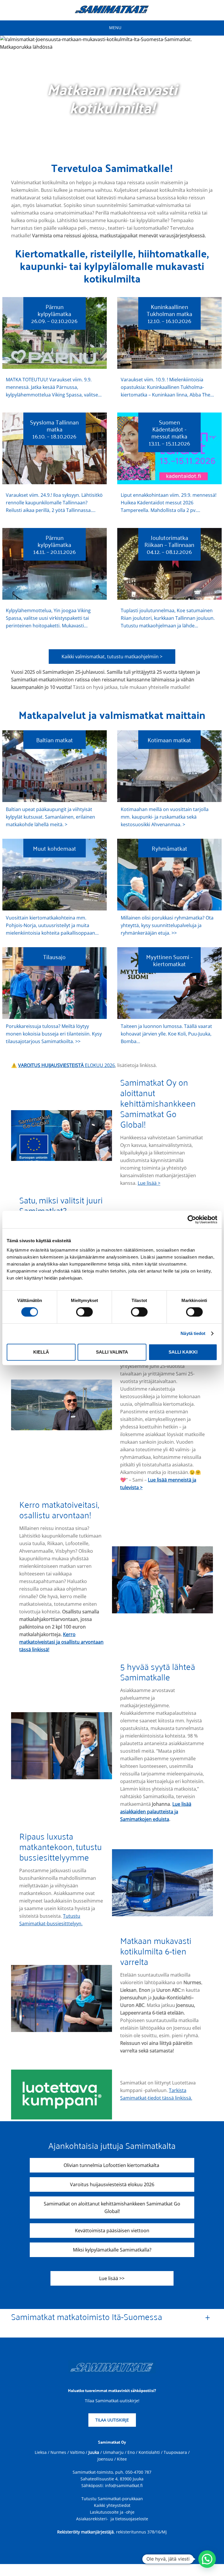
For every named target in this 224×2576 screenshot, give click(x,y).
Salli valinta (112, 1352)
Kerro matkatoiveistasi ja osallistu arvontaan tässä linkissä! (61, 1642)
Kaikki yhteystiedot (112, 2505)
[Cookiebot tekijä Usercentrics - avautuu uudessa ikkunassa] (192, 1219)
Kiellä (41, 1352)
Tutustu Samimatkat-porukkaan (112, 2499)
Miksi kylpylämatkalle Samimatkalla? (112, 2250)
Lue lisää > (149, 1183)
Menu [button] (115, 28)
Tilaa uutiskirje (112, 2420)
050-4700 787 (138, 2472)
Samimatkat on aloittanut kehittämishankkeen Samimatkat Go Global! (112, 2208)
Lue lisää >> (112, 2278)
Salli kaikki (183, 1352)
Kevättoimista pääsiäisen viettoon (112, 2231)
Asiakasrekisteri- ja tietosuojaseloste (112, 2519)
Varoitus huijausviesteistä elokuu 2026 (112, 2184)
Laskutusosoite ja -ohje (112, 2512)
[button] (207, 2559)
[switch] (84, 1312)
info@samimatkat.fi (124, 2485)
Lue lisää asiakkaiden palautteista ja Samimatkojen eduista (156, 1812)
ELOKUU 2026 (66, 1065)
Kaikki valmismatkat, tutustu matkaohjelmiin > (112, 657)
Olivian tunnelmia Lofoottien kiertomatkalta (112, 2165)
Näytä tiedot (193, 1333)
